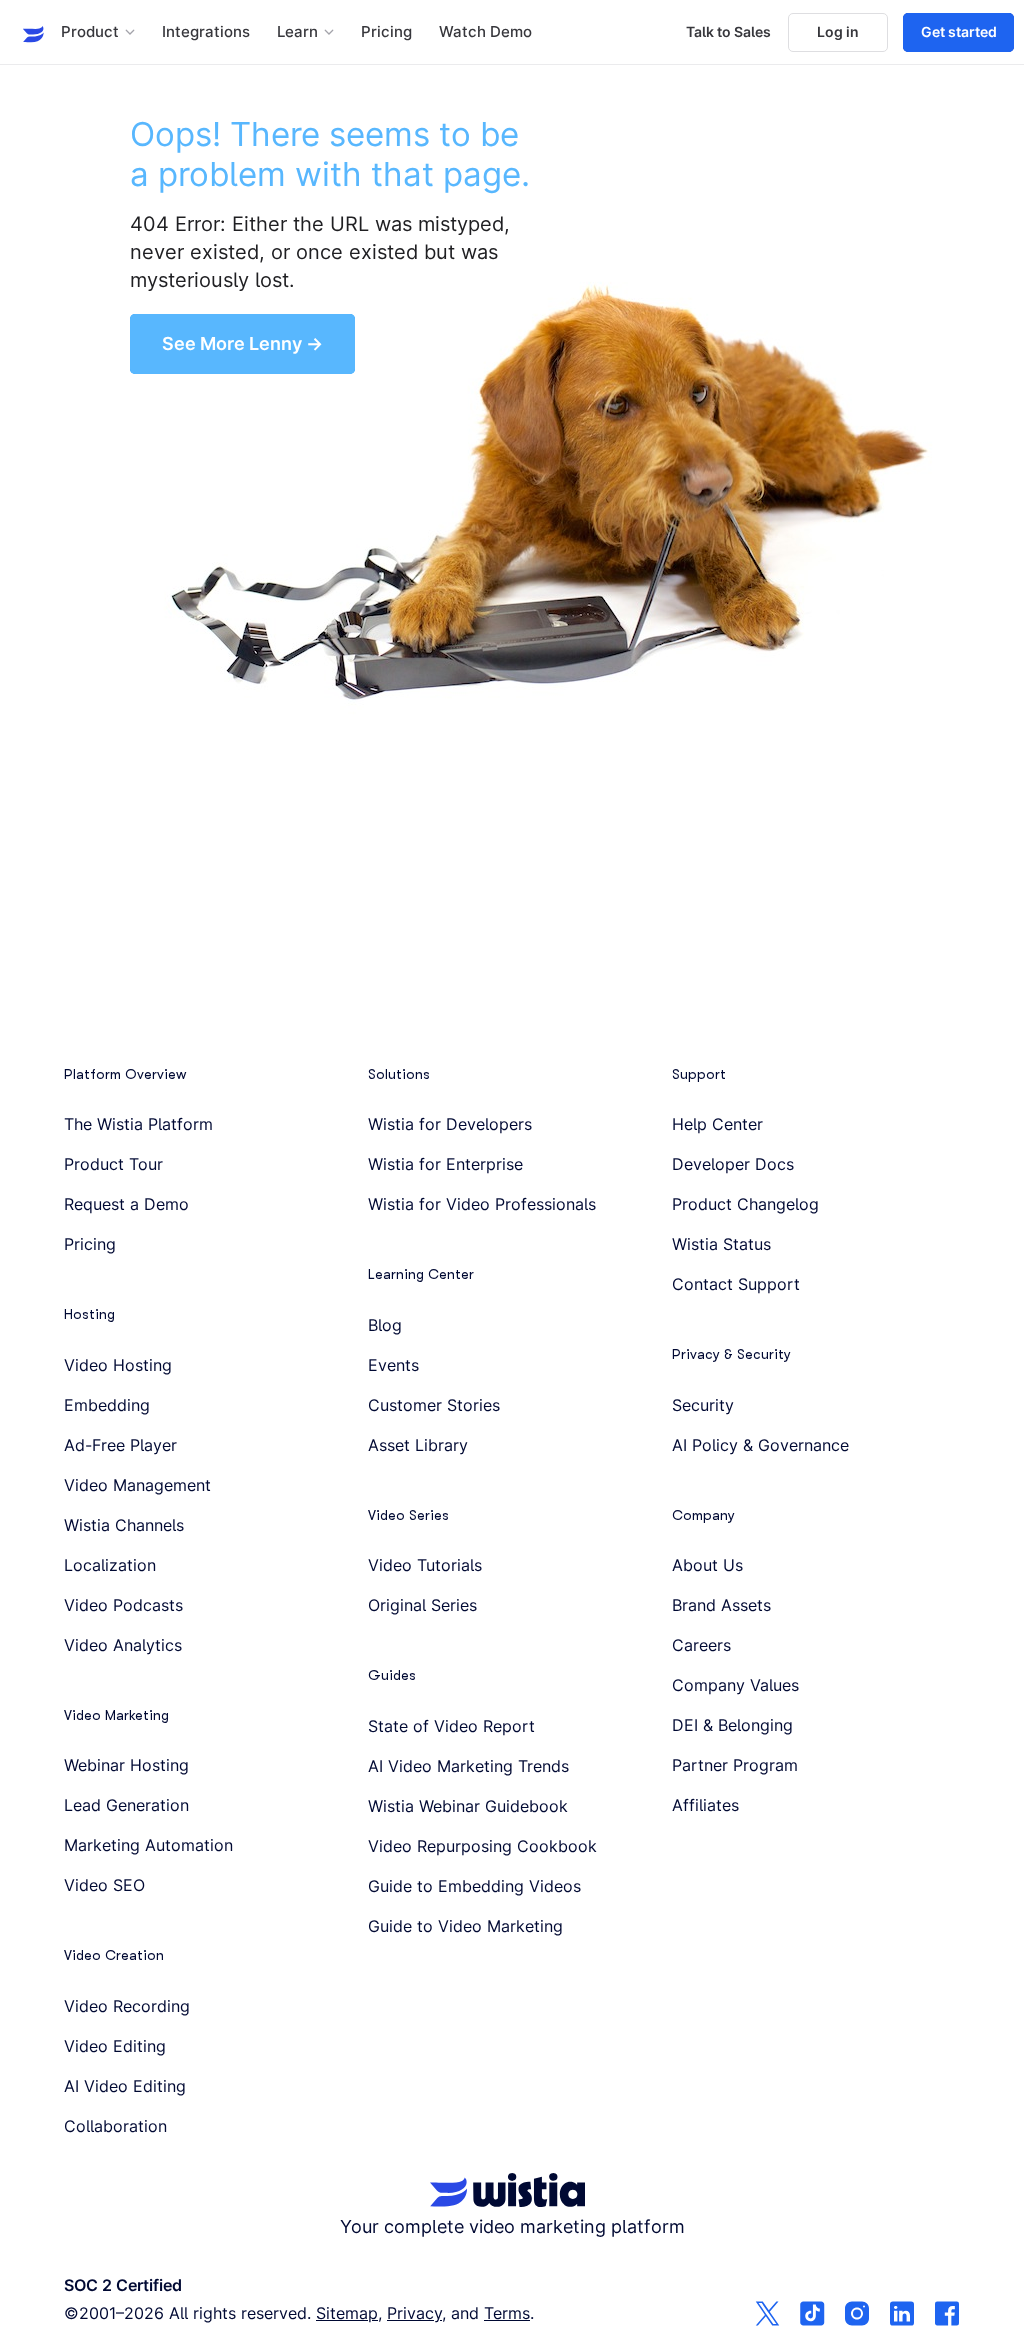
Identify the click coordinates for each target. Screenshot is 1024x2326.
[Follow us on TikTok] (812, 2315)
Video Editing (115, 2046)
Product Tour (113, 1164)
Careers (701, 1645)
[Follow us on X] (767, 2315)
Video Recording (127, 2006)
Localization (110, 1565)
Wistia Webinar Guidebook (468, 1806)
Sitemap (347, 2313)
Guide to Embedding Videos (474, 1886)
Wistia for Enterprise (445, 1164)
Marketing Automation (148, 1845)
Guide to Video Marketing (465, 1926)
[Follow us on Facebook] (947, 2315)
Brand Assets (721, 1605)
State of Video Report (451, 1726)
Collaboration (115, 2126)
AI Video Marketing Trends (468, 1766)
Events (393, 1365)
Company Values (735, 1685)
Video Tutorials (425, 1565)
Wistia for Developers (450, 1124)
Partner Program (735, 1765)
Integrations (206, 32)
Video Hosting (118, 1365)
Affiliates (705, 1805)
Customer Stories (434, 1405)
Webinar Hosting (126, 1765)
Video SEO (104, 1885)
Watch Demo (485, 32)
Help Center (717, 1124)
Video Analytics (123, 1645)
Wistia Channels (124, 1525)
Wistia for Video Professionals (482, 1204)
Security (703, 1405)
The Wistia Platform (138, 1124)
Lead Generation (126, 1805)
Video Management (137, 1485)
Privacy (414, 2313)
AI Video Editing (125, 2086)
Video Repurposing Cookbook (482, 1846)
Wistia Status (721, 1244)
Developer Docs (733, 1164)
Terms (507, 2313)
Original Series (422, 1605)
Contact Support (736, 1284)
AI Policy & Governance (760, 1445)
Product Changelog (745, 1204)
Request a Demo (126, 1204)
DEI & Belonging (732, 1725)
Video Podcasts (123, 1605)
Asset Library (418, 1445)
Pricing (386, 32)
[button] (98, 32)
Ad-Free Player (120, 1445)
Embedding (107, 1405)
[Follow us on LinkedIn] (902, 2315)
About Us (707, 1565)
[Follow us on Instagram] (857, 2315)
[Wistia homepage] (27, 32)
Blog (385, 1325)
